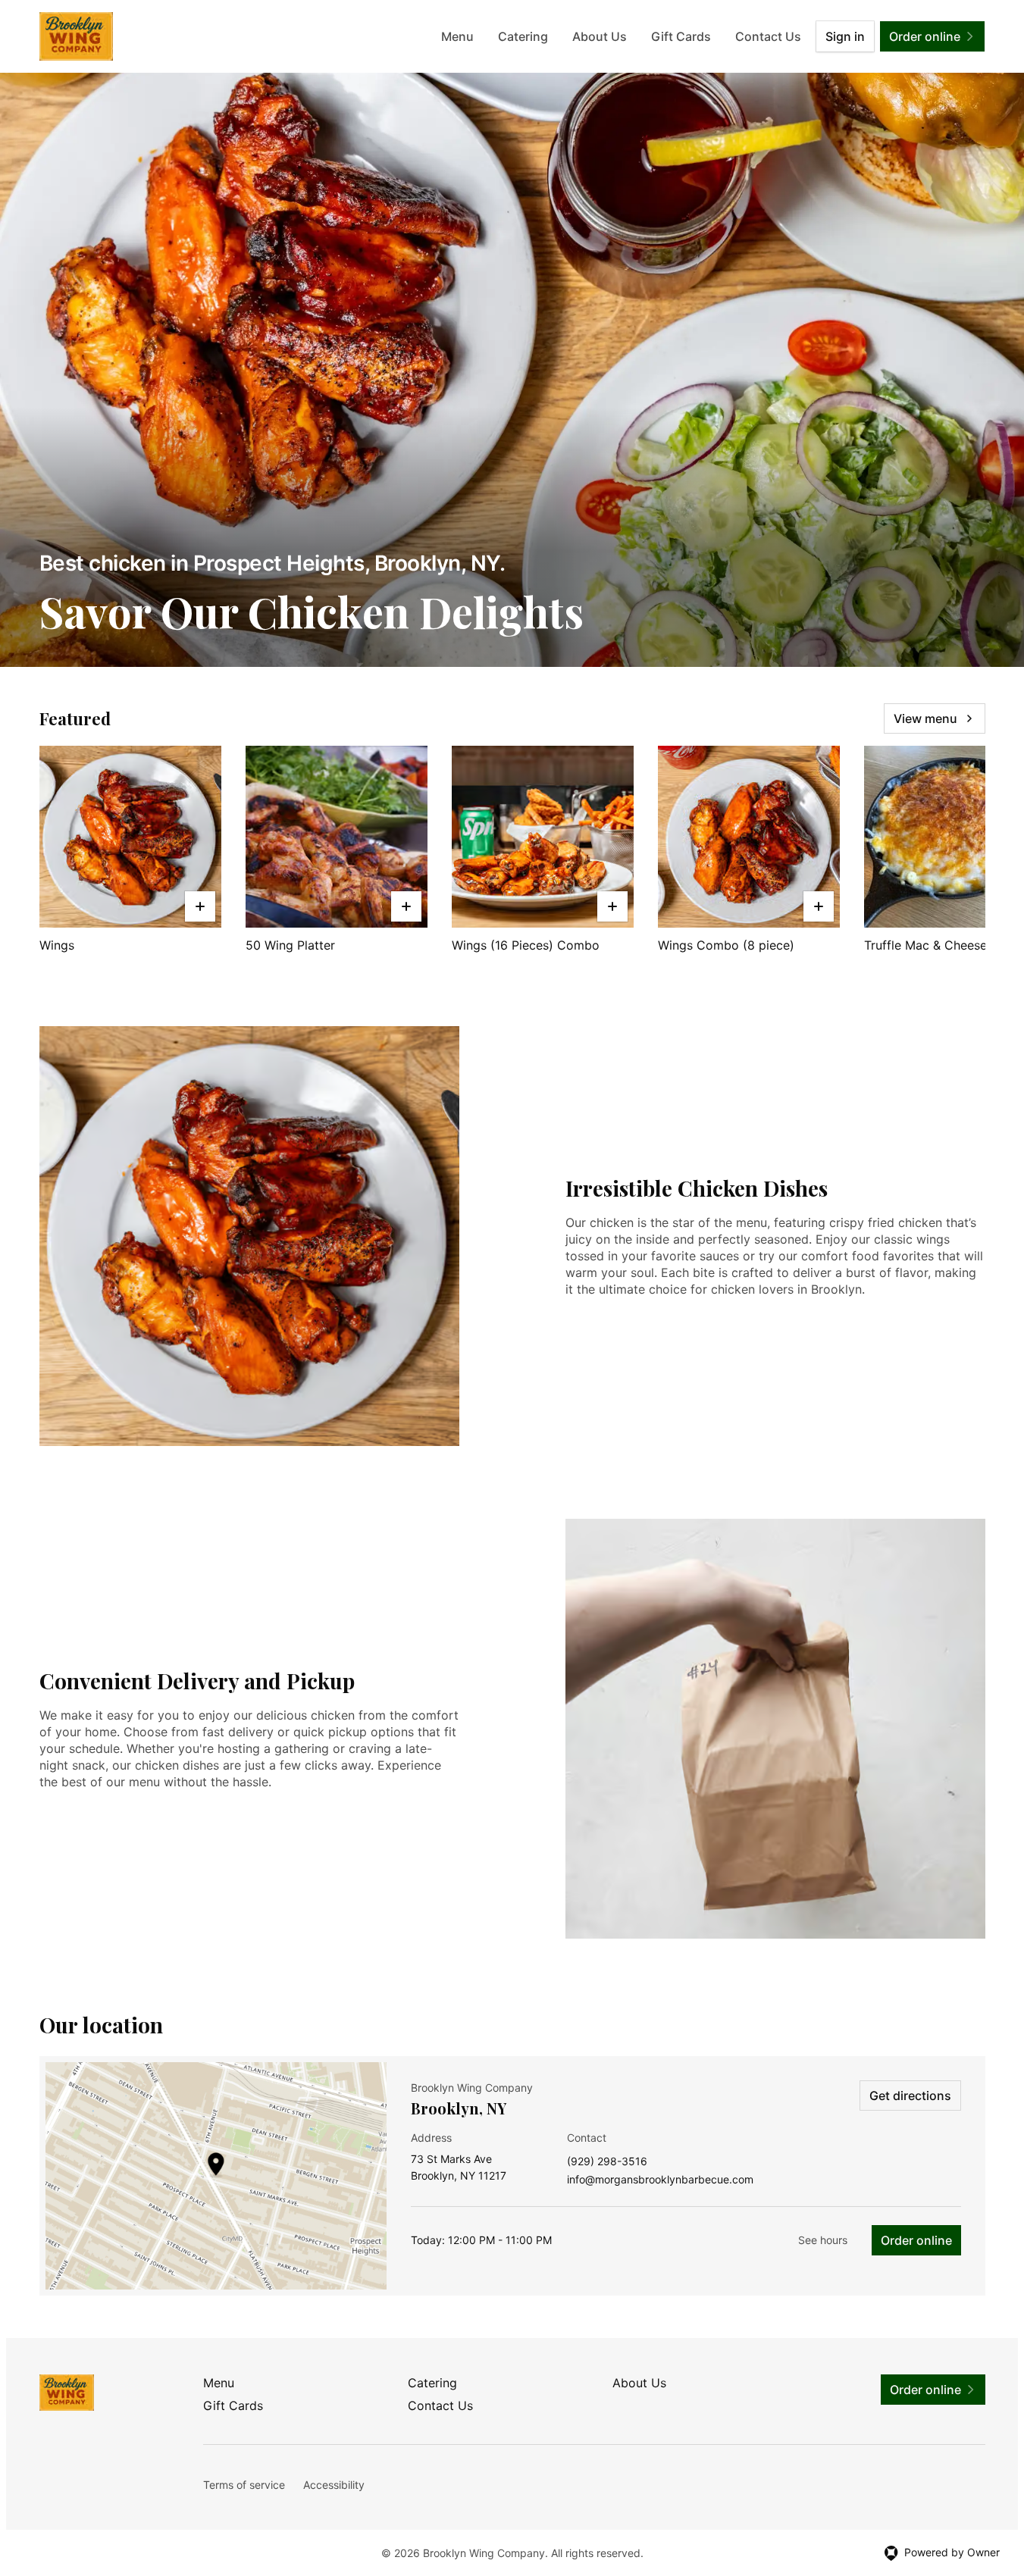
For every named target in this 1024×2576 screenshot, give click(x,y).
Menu (457, 36)
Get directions (910, 2096)
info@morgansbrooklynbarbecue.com (660, 2180)
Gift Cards (681, 36)
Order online (916, 2240)
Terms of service (244, 2485)
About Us (600, 36)
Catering (523, 36)
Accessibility (334, 2485)
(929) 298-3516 (607, 2162)
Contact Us (768, 36)
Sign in (845, 36)
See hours (823, 2240)
